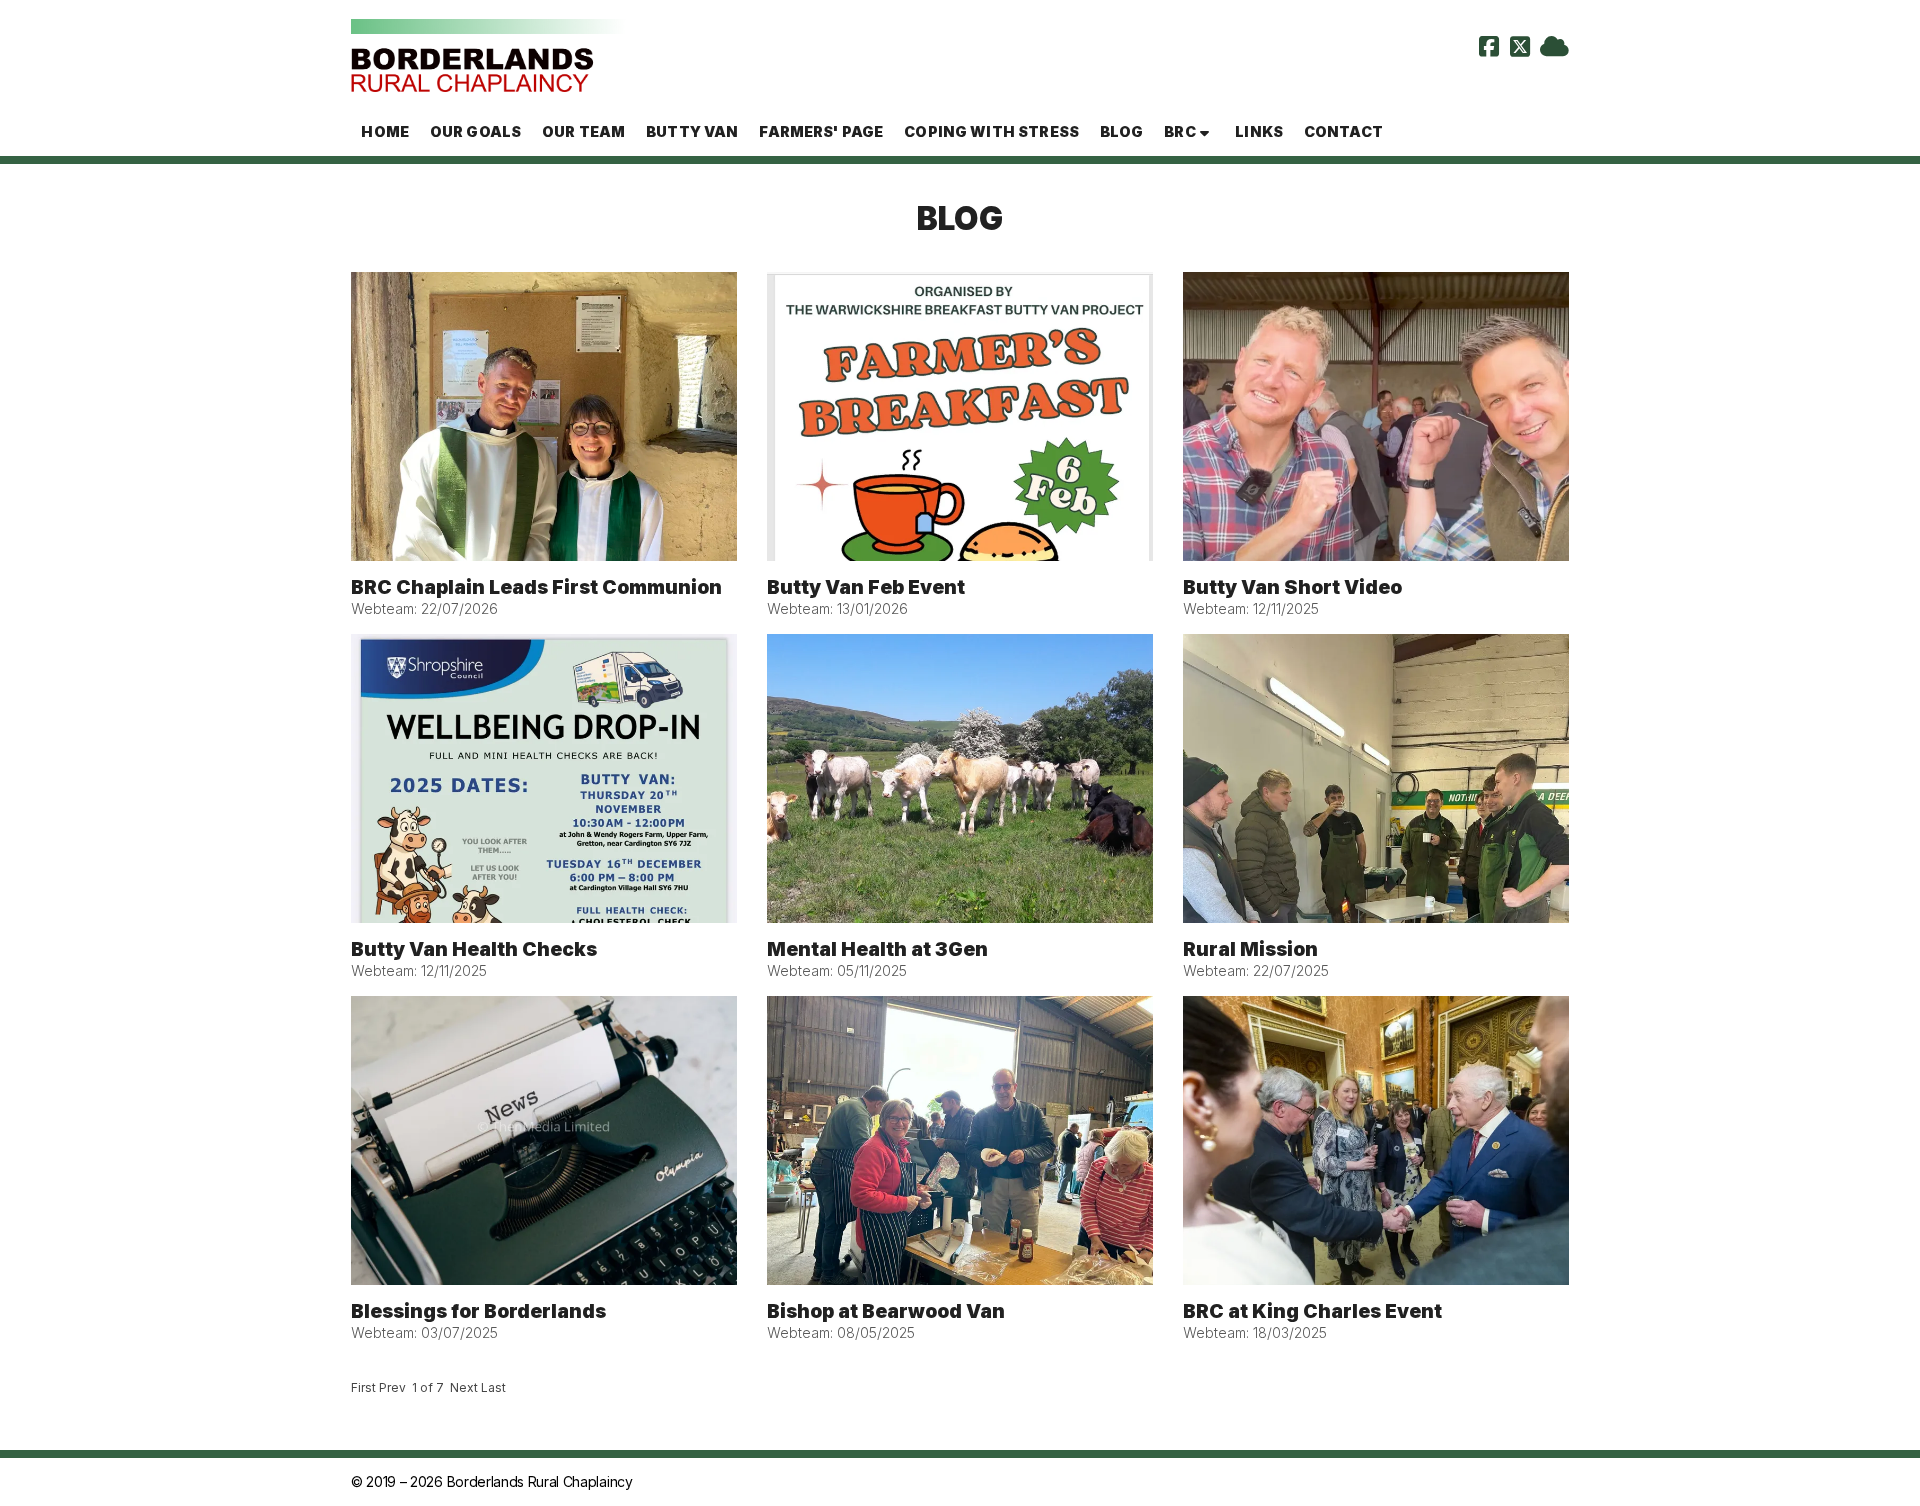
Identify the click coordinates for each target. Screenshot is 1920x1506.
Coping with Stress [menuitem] (991, 131)
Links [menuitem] (1259, 131)
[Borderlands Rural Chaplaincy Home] (488, 54)
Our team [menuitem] (583, 131)
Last (493, 1387)
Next (464, 1387)
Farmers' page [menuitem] (821, 131)
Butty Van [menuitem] (692, 131)
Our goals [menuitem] (475, 131)
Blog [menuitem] (1122, 131)
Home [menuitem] (385, 131)
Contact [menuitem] (1343, 131)
